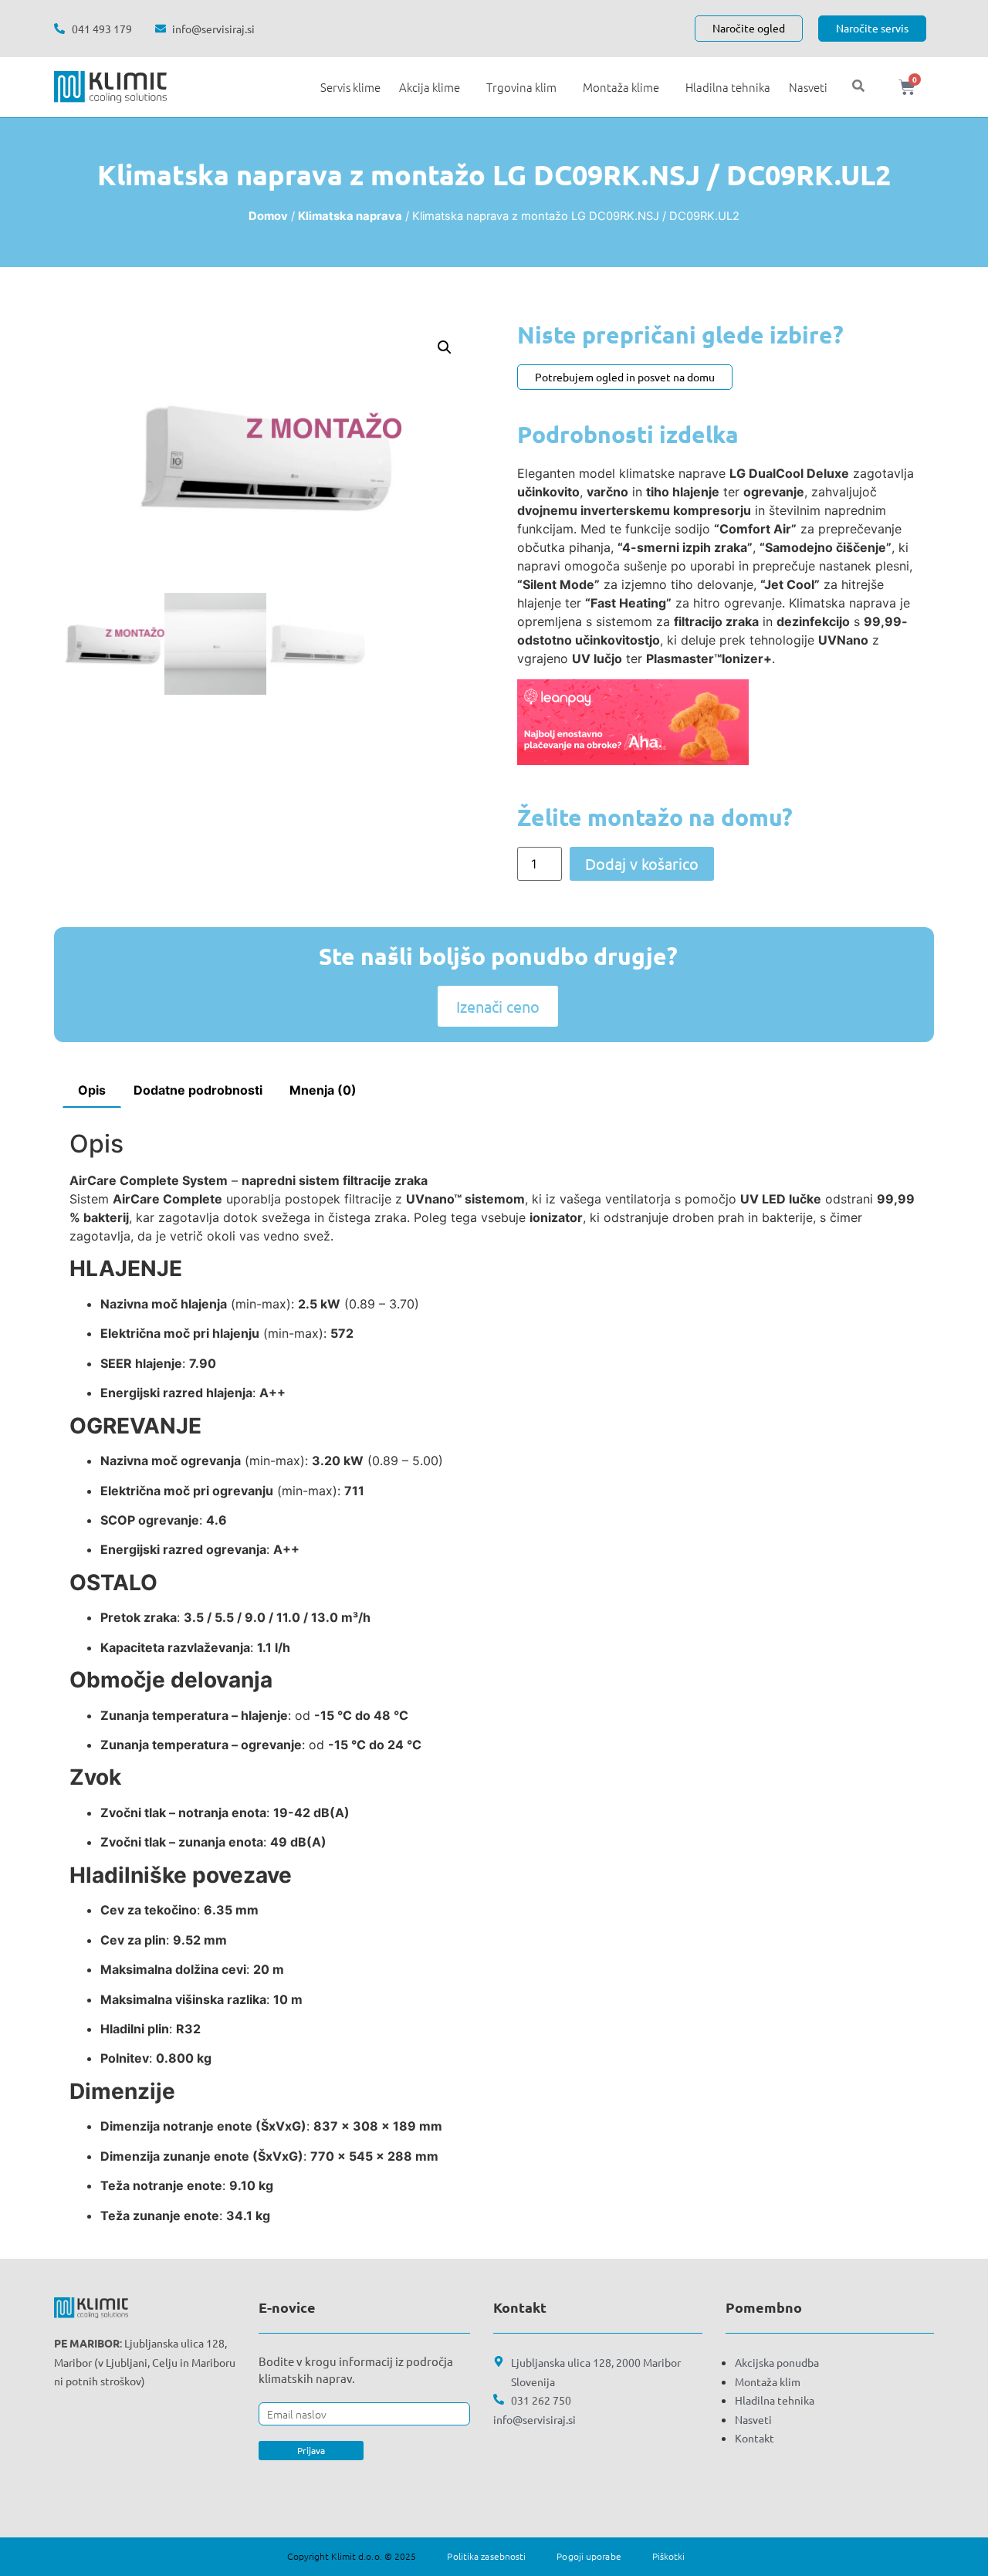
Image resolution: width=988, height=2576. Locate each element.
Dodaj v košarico (642, 863)
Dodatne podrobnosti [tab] (198, 1090)
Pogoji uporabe (589, 2556)
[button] (445, 347)
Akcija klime (430, 87)
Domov (268, 216)
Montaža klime (621, 87)
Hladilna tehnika (728, 87)
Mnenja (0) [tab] (323, 1090)
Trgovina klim (521, 87)
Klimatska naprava (350, 216)
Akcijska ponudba (777, 2362)
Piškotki (669, 2556)
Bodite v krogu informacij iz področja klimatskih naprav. (356, 2370)
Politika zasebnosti (486, 2556)
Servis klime (350, 87)
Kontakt (755, 2438)
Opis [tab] (92, 1090)
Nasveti (808, 87)
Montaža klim (768, 2381)
